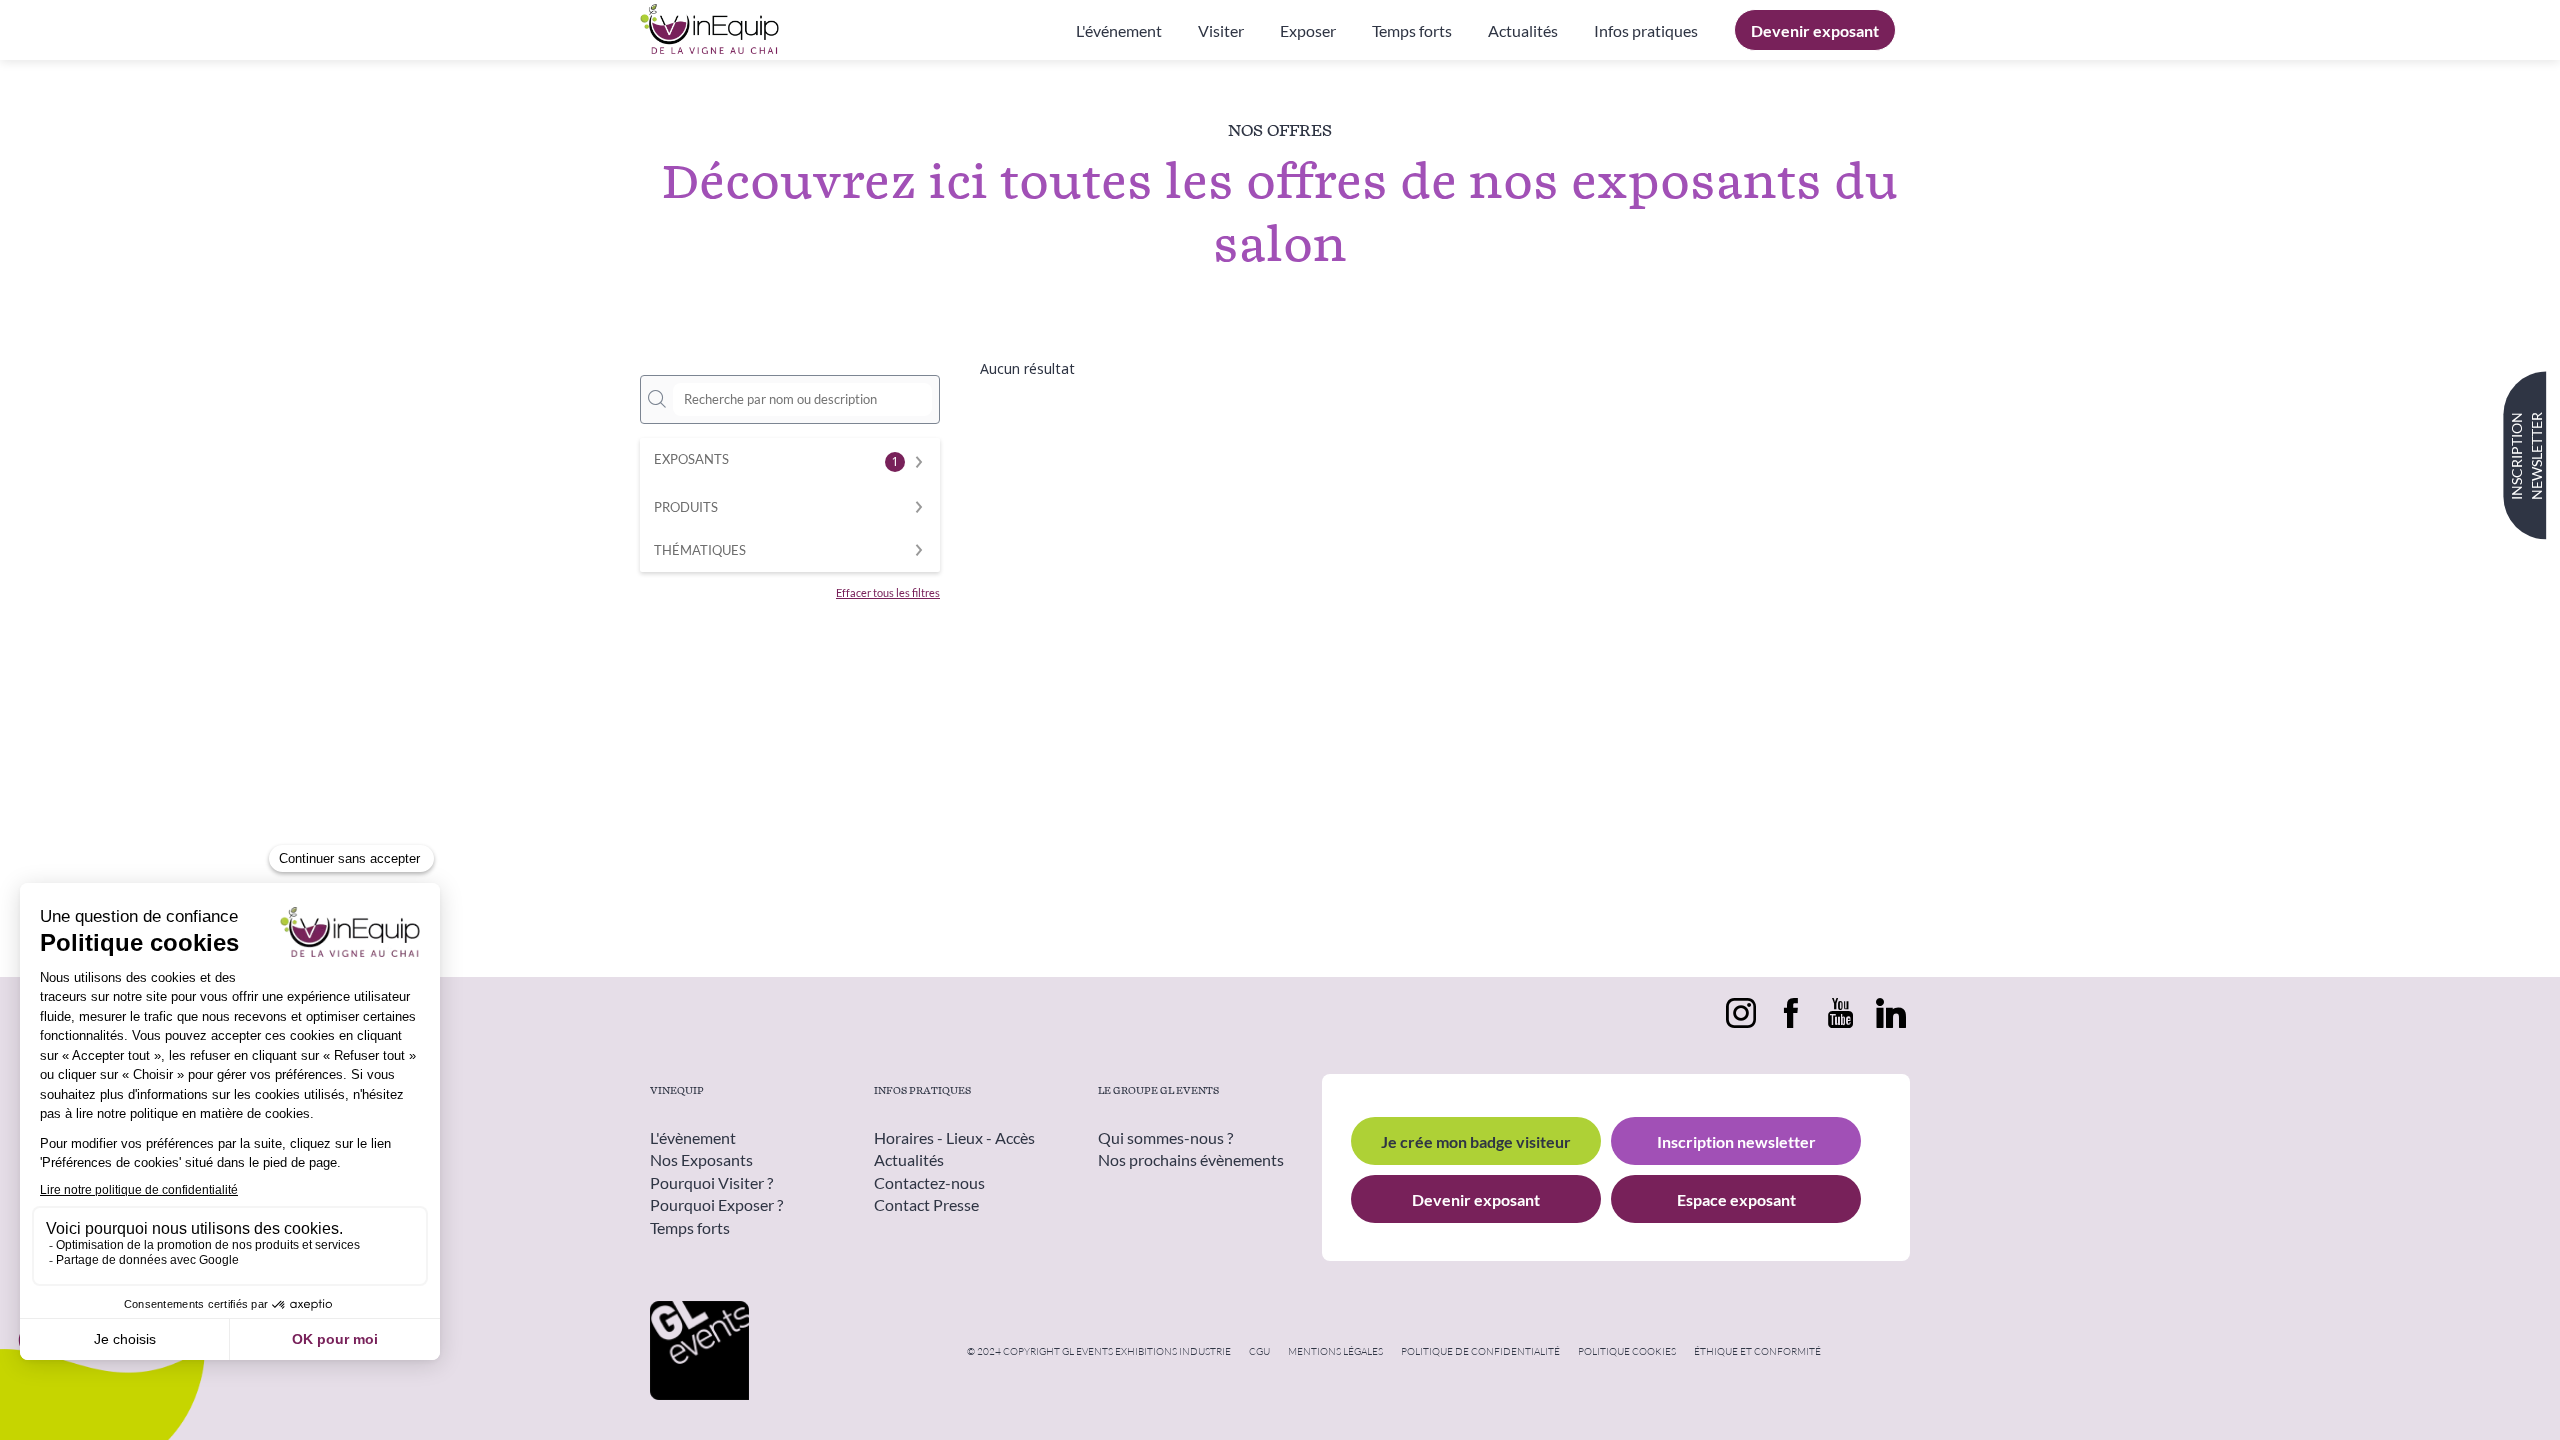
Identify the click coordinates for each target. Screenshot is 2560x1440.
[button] (1815, 30)
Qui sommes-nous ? (1165, 1137)
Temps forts (690, 1227)
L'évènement (693, 1137)
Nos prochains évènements (1191, 1160)
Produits (686, 507)
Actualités (909, 1160)
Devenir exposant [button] (1476, 1199)
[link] (1119, 30)
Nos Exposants (701, 1160)
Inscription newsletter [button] (1736, 1141)
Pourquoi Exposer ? (716, 1205)
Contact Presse (926, 1205)
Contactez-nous (929, 1182)
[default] (1646, 30)
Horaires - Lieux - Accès (954, 1137)
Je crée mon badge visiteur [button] (1476, 1141)
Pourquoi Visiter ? (711, 1182)
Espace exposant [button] (1736, 1199)
